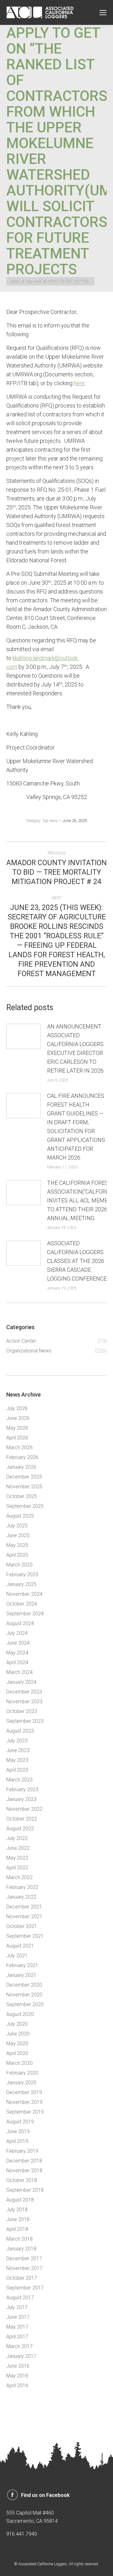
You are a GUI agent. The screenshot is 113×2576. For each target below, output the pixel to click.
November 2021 (24, 1916)
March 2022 (19, 1877)
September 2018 (25, 2190)
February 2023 (22, 1789)
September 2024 (25, 1614)
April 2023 (17, 1770)
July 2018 (17, 2210)
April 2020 (17, 2053)
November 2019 (24, 2102)
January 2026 (21, 1467)
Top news (50, 821)
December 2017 (24, 2258)
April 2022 (17, 1868)
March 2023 (19, 1780)
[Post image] (24, 1036)
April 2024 (17, 1662)
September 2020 (25, 2004)
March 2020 (19, 2063)
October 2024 (22, 1604)
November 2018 (24, 2171)
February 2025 (22, 1575)
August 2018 (20, 2200)
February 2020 (22, 2073)
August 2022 (20, 1829)
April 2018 (17, 2229)
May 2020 (17, 2043)
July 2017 (17, 2307)
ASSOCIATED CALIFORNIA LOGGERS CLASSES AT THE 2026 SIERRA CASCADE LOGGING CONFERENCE (77, 1261)
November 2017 (24, 2268)
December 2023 (24, 1692)
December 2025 (24, 1477)
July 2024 (17, 1633)
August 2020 (20, 2014)
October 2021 (22, 1926)
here (79, 383)
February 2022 (22, 1887)
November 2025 (24, 1487)
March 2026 (19, 1447)
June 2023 (18, 1750)
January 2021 (21, 1975)
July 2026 (17, 1408)
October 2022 (22, 1819)
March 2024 (19, 1672)
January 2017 (21, 2356)
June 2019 (18, 2131)
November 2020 (24, 1995)
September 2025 (25, 1506)
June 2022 (18, 1848)
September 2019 (25, 2112)
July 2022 (17, 1838)
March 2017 (19, 2346)
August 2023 (20, 1731)
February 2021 (22, 1965)
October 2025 (22, 1496)
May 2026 (17, 1428)
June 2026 (18, 1418)
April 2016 (17, 2385)
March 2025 (19, 1565)
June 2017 (18, 2317)
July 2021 (17, 1956)
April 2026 (17, 1438)
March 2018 (19, 2239)
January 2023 (21, 1799)
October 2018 (22, 2180)
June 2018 (18, 2219)
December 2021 (24, 1907)
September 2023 (25, 1721)
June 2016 (18, 2366)
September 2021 (25, 1936)
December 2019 (24, 2092)
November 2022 (24, 1809)
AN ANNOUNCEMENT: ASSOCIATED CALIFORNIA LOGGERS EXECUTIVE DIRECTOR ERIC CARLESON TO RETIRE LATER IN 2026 (75, 1048)
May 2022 (17, 1858)
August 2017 (20, 2298)
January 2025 (21, 1584)
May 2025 (17, 1545)
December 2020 (24, 1985)
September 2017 (25, 2288)
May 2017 (17, 2327)
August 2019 (20, 2122)
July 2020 (17, 2024)
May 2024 (17, 1653)
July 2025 (17, 1526)
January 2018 (21, 2249)
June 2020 (18, 2034)
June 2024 (18, 1643)
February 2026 (22, 1457)
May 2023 (17, 1760)
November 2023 (24, 1702)
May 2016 (17, 2376)
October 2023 (22, 1711)
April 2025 (17, 1555)
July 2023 (17, 1741)
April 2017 (17, 2337)
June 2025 (18, 1535)
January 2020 (21, 2083)
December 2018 (24, 2161)
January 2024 (21, 1682)
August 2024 (20, 1623)
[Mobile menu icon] (103, 13)
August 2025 (20, 1516)
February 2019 (22, 2151)
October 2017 (22, 2278)
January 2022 (21, 1897)
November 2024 (24, 1594)
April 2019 (17, 2141)
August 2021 (20, 1946)
